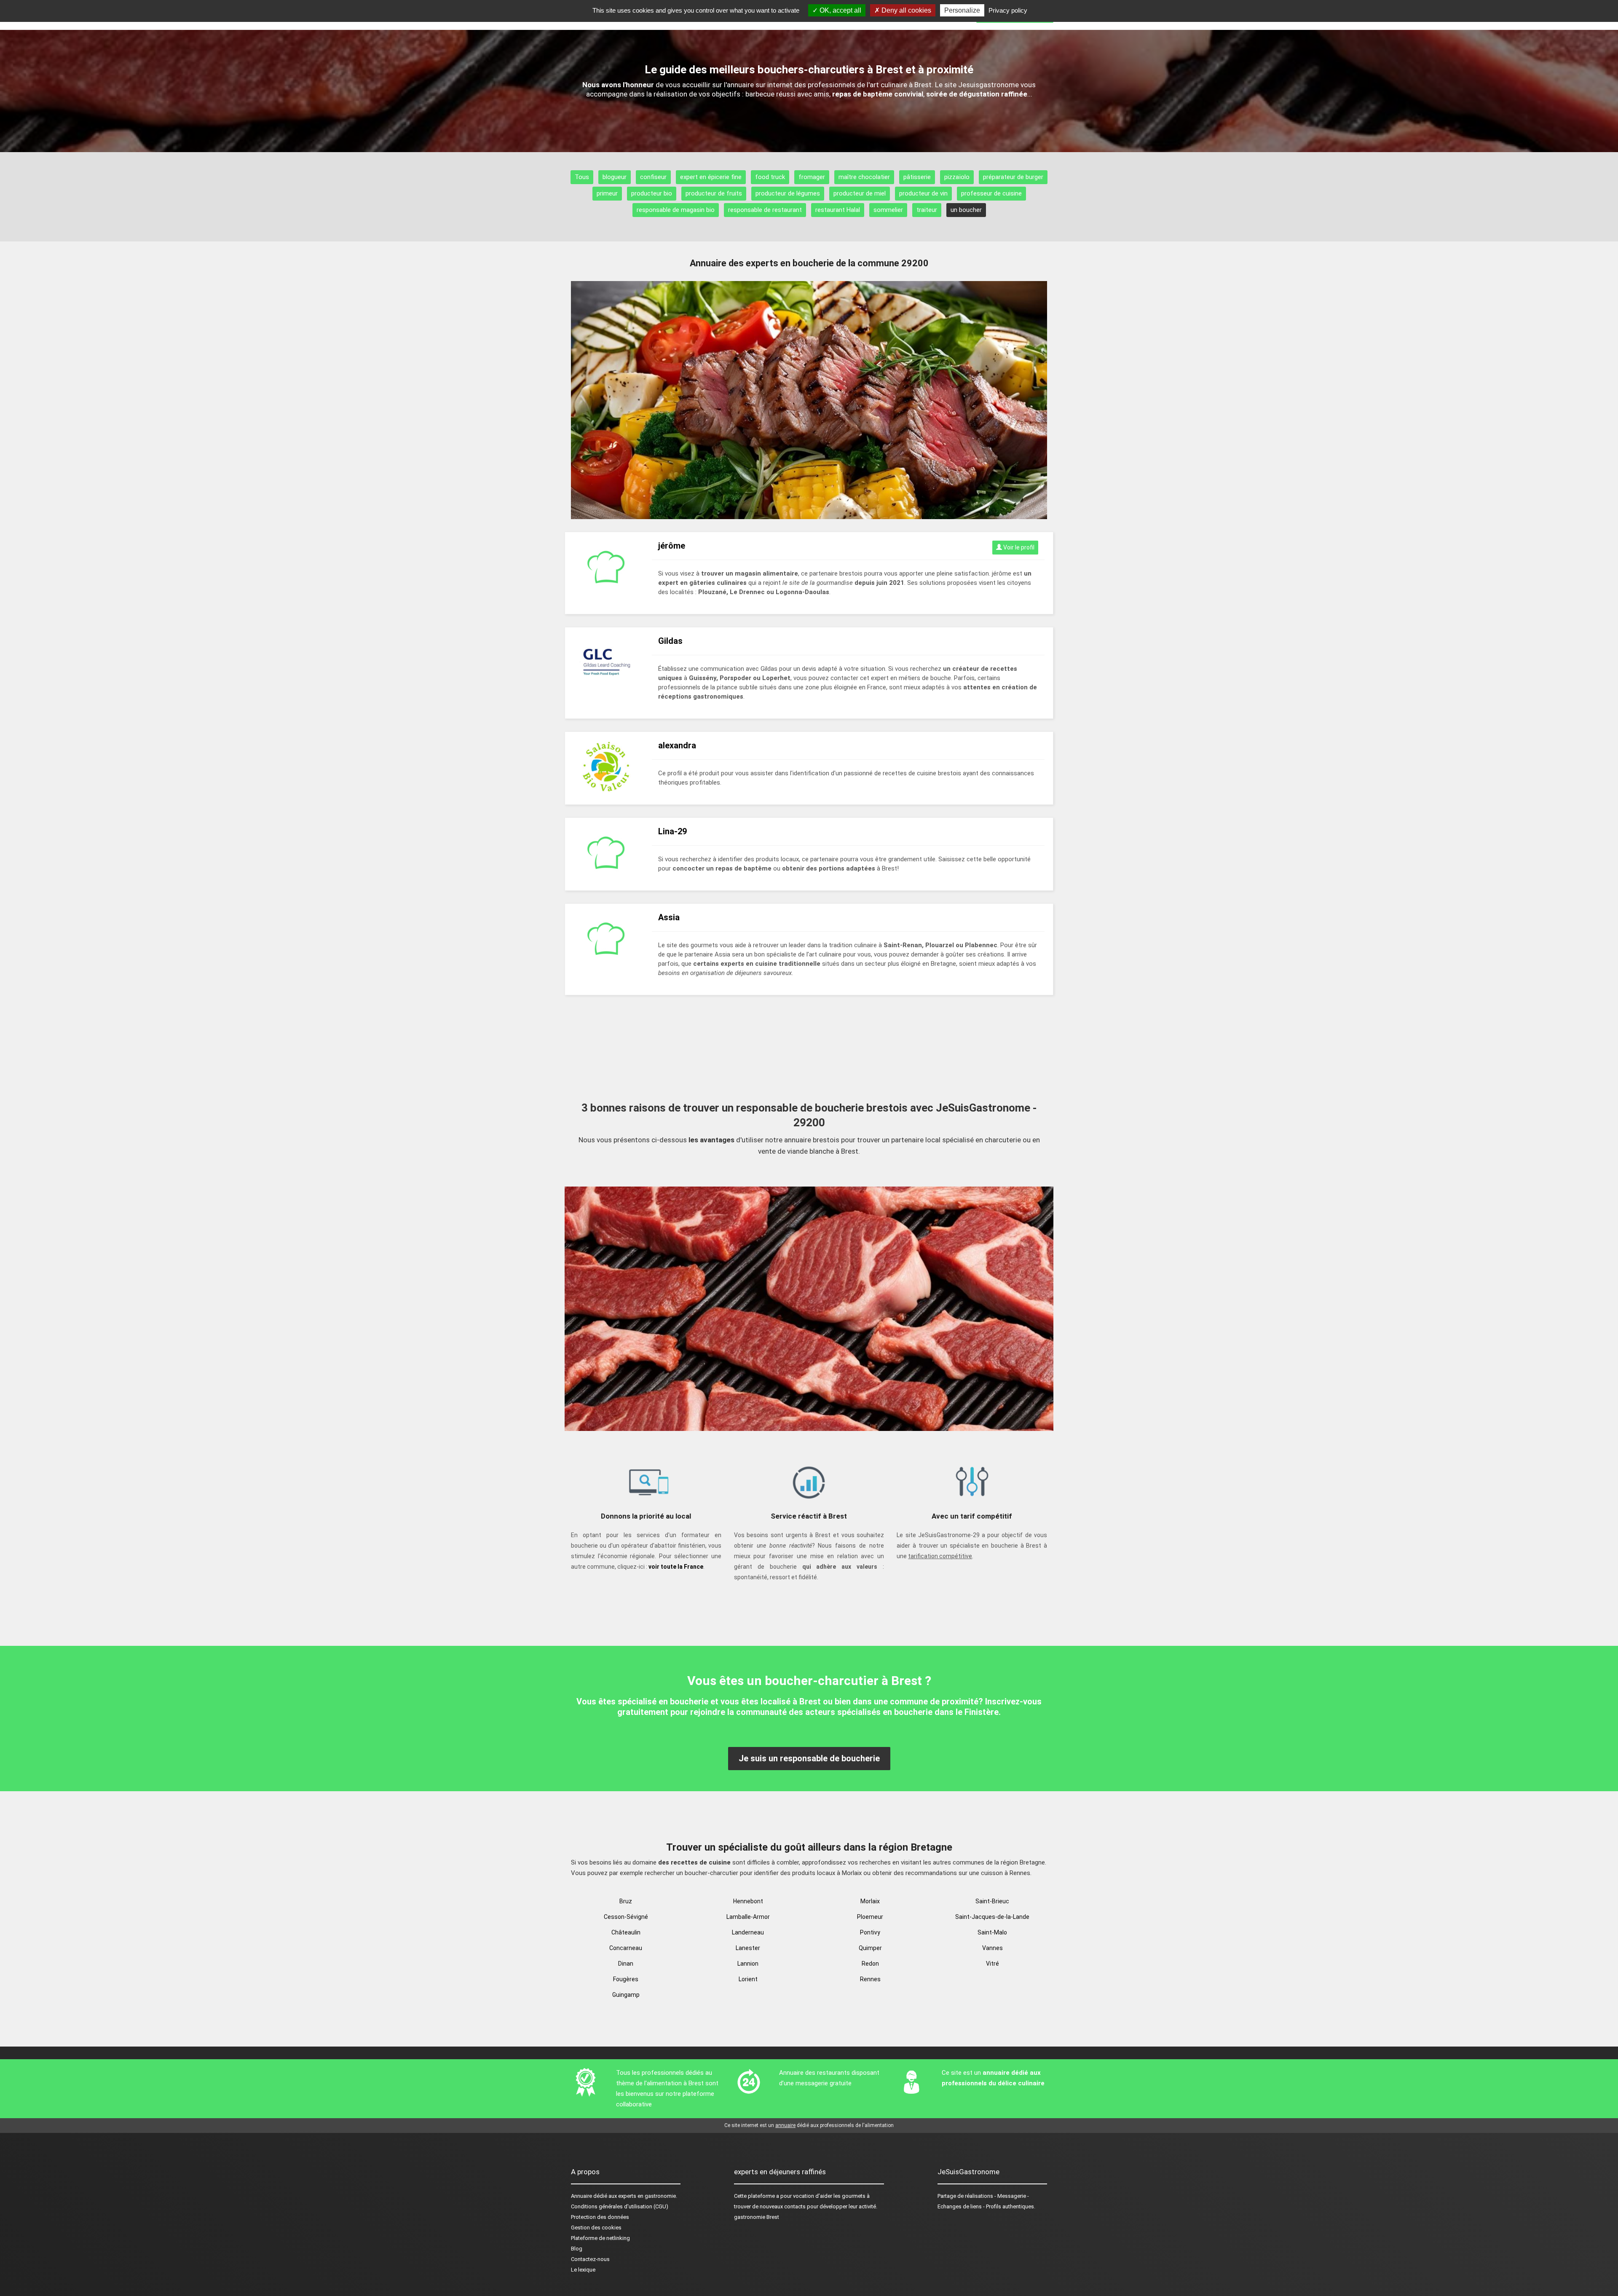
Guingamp (626, 1995)
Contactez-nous (590, 2259)
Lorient (748, 1979)
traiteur (927, 210)
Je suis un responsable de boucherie (809, 1758)
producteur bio (652, 193)
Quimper (870, 1948)
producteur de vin (923, 193)
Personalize (962, 10)
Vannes (992, 1948)
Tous (582, 177)
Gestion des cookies (596, 2228)
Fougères (626, 1979)
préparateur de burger (1013, 177)
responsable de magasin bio (676, 210)
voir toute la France (676, 1567)
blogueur (615, 177)
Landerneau (748, 1932)
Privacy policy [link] (1008, 10)
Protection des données (600, 2217)
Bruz (626, 1901)
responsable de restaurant (765, 210)
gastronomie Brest (757, 2217)
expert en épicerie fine (711, 177)
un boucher (966, 210)
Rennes (870, 1979)
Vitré (992, 1964)
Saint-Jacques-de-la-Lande (992, 1917)
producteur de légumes (788, 193)
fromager (812, 177)
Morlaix (870, 1901)
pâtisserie (917, 177)
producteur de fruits (714, 193)
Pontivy (870, 1932)
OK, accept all (840, 10)
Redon (870, 1964)
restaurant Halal (838, 210)
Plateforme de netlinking (600, 2238)
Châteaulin (626, 1932)
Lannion (748, 1964)
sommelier (888, 210)
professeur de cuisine (991, 193)
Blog (577, 2249)
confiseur (653, 177)
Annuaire (581, 2196)
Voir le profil (1018, 547)
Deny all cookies (905, 10)
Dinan (626, 1964)
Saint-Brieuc (992, 1901)
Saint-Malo (992, 1932)
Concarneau (626, 1948)
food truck (770, 177)
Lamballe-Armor (748, 1917)
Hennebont (748, 1901)
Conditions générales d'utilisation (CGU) (620, 2206)
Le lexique (583, 2270)
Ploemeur (870, 1917)
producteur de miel (860, 193)
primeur (607, 193)
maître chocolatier (864, 177)
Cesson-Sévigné (626, 1917)
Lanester (748, 1948)
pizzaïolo (957, 177)
